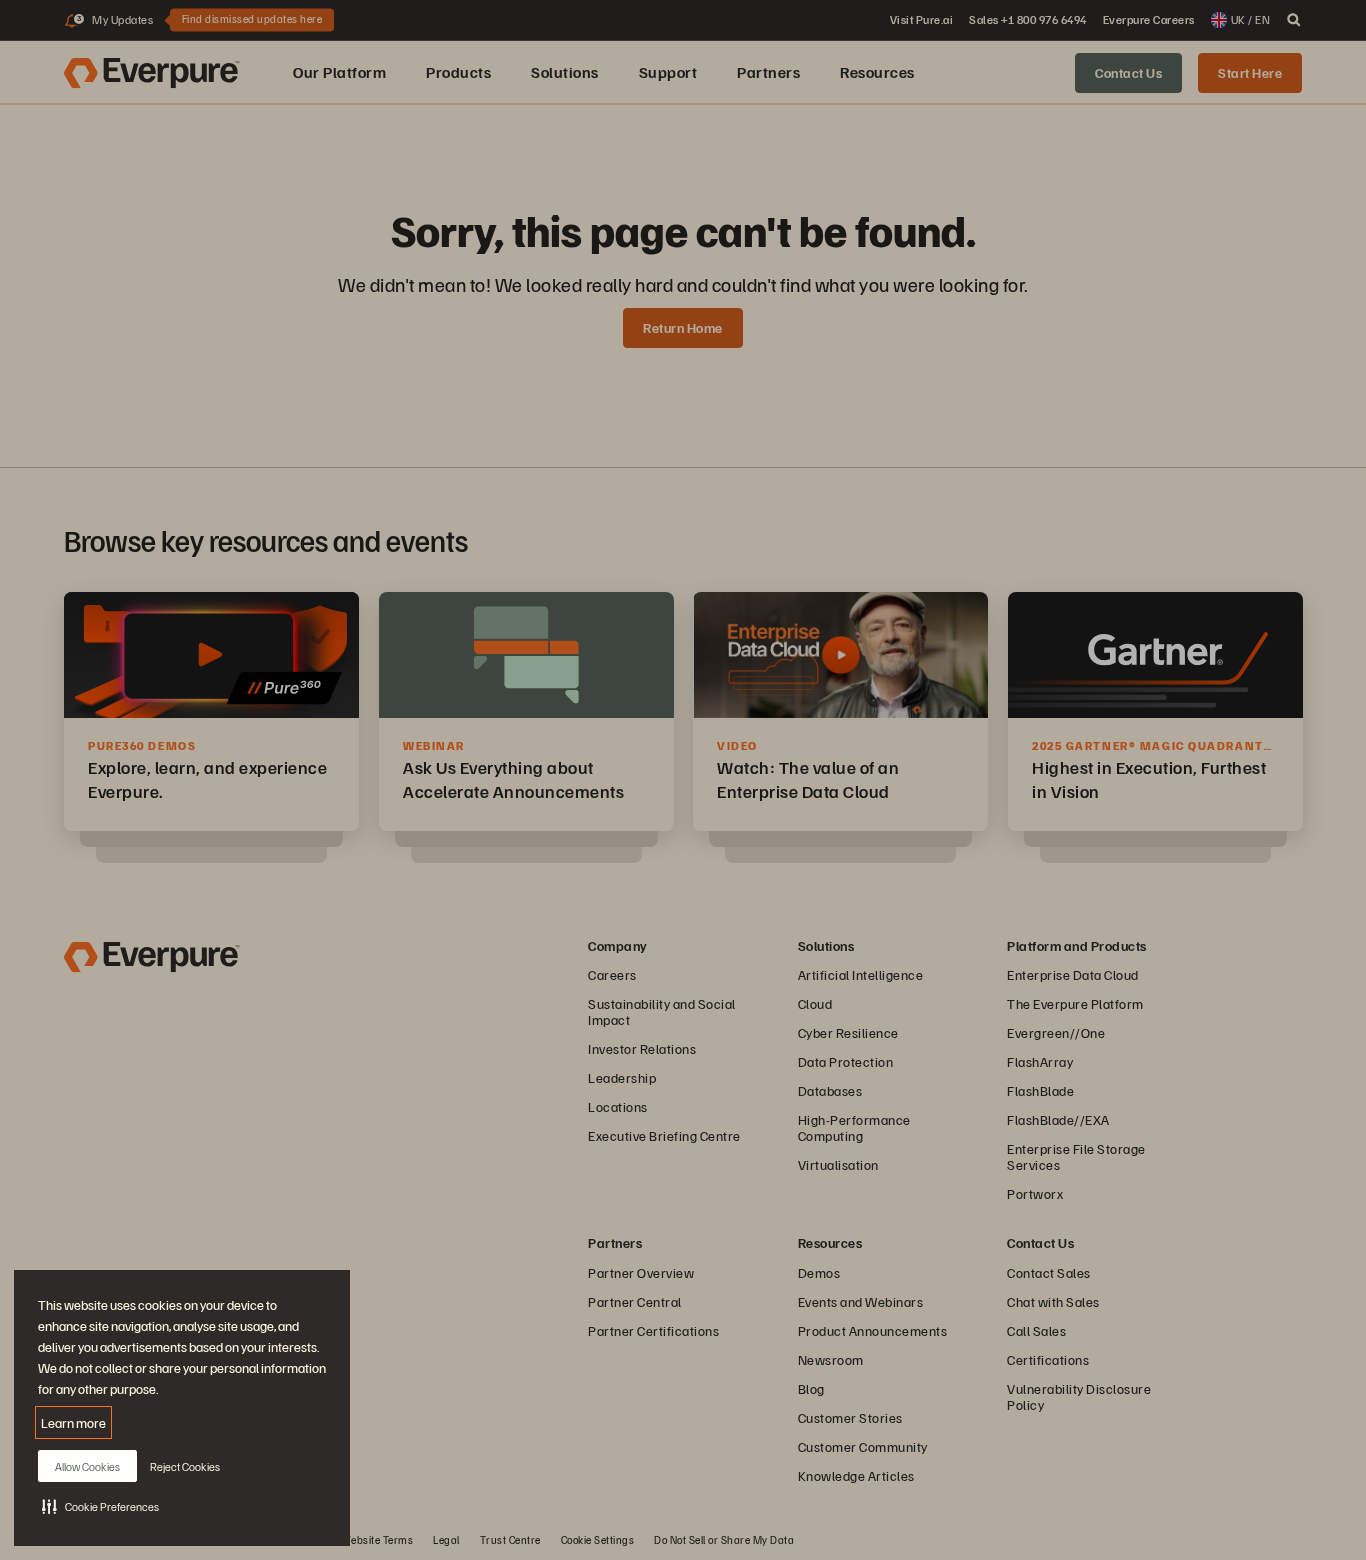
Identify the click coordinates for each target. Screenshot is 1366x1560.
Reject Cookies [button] (185, 1466)
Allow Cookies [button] (87, 1466)
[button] (100, 1506)
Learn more (73, 1422)
